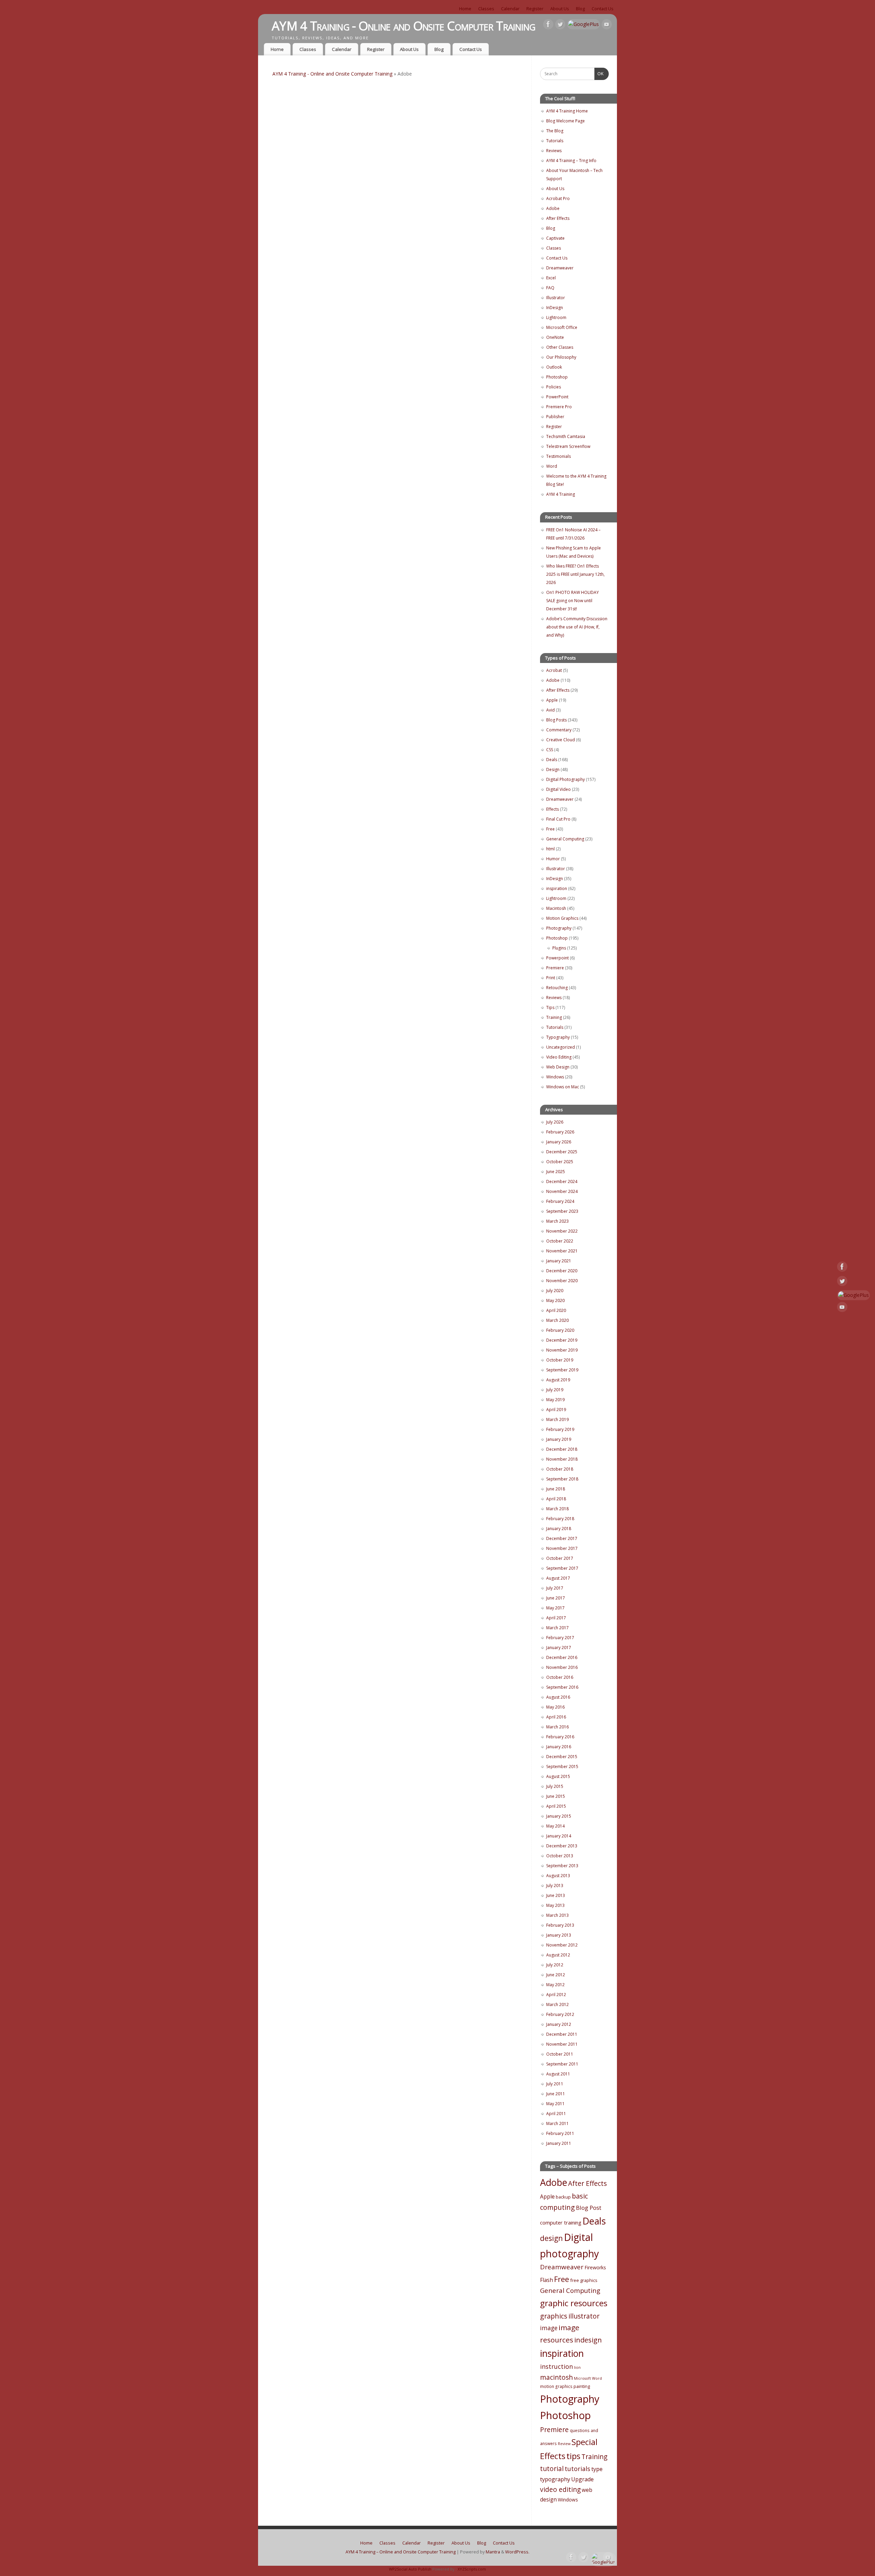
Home (465, 9)
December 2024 (562, 1181)
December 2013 (562, 1846)
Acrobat (554, 670)
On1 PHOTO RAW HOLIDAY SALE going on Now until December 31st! (573, 601)
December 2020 (562, 1271)
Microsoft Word (588, 2378)
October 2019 (560, 1360)
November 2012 (562, 1945)
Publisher (555, 417)
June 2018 (556, 1489)
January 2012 (559, 2024)
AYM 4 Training (561, 494)
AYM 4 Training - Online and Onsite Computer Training (404, 26)
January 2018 (559, 1529)
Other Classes (560, 347)
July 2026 (555, 1122)
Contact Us (603, 9)
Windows (555, 1077)
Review (564, 2444)
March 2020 (557, 1320)
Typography (558, 1037)
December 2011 (562, 2034)
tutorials (577, 2469)
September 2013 (562, 1866)
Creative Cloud (561, 740)
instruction (556, 2366)
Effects (553, 809)
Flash (547, 2280)
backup (563, 2197)
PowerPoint (557, 397)
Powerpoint (557, 958)
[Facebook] (548, 25)
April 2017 (556, 1618)
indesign (588, 2340)
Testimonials (558, 456)
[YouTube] (607, 25)
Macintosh (556, 908)
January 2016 (559, 1747)
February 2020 (560, 1330)
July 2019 (555, 1390)
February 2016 (560, 1737)
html (550, 849)
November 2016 (562, 1667)
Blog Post (589, 2208)
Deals (552, 760)
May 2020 (555, 1300)
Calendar (510, 9)
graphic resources (574, 2303)
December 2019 (562, 1340)
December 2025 (562, 1152)
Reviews (554, 151)
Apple (552, 700)
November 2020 (562, 1281)
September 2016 (562, 1687)
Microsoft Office (562, 327)
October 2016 (560, 1677)
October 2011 (560, 2054)
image (549, 2328)
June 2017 (556, 1598)
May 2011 (555, 2104)
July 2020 (555, 1291)
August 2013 (558, 1876)
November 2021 (562, 1251)
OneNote (555, 337)
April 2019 (556, 1410)
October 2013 (560, 1856)
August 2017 (558, 1578)
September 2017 (562, 1568)
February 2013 (560, 1925)
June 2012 (556, 1975)
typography (555, 2479)
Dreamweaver (560, 268)
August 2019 (558, 1380)
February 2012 (560, 2014)
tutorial (552, 2469)
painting (582, 2386)
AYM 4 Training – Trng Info (571, 161)
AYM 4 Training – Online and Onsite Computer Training (401, 2552)
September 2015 (562, 1767)
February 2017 (560, 1638)
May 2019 (555, 1400)
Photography (559, 928)
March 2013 (557, 1915)
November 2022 (562, 1231)
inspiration (557, 888)
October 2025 (560, 1162)
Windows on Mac (563, 1087)
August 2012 (558, 1955)
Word (552, 466)
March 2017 (557, 1628)
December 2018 (562, 1449)
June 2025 (556, 1172)
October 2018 (560, 1469)
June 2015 (556, 1796)
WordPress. (517, 2552)
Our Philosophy (561, 357)
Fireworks (595, 2267)
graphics (554, 2316)
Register (535, 9)
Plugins (559, 948)
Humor (553, 859)
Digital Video (558, 789)
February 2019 (560, 1429)
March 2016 (557, 1727)
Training (554, 1017)
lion (577, 2367)
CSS (550, 750)
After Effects (558, 218)
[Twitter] (560, 25)
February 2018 (560, 1519)
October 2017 (560, 1558)
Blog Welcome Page (566, 121)
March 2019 (557, 1419)
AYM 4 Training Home (567, 111)
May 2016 (555, 1707)
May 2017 (555, 1608)
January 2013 (559, 1935)
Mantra (493, 2552)
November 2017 (562, 1548)
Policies (554, 387)
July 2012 (555, 1965)
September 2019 (562, 1370)
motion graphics (556, 2386)
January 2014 (559, 1836)
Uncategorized (561, 1047)
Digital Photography (566, 779)
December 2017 (562, 1538)
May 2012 (555, 1985)
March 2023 (557, 1221)
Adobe (553, 208)
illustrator (584, 2316)
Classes (486, 9)
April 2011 (556, 2114)
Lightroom (556, 317)
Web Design (558, 1067)
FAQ (550, 288)
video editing (560, 2489)
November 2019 (562, 1350)
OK (599, 74)
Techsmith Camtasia (566, 436)
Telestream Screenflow (568, 446)
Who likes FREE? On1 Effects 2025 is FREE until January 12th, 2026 (575, 574)
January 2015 (559, 1816)
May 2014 (555, 1826)
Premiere (555, 968)
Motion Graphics (562, 918)
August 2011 (558, 2074)
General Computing (565, 839)
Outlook (554, 367)
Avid (550, 710)
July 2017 (555, 1588)
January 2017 (559, 1648)
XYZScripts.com (472, 2569)
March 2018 (557, 1509)
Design (553, 769)
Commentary (559, 730)
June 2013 (556, 1895)
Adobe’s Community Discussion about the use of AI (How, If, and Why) (577, 627)
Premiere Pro (559, 407)
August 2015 (558, 1776)
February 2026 (560, 1132)
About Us (560, 9)
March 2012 (557, 2004)
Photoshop (557, 377)
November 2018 (562, 1459)
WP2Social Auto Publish (410, 2569)
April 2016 (556, 1717)
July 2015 (555, 1786)
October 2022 (560, 1241)
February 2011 (560, 2133)
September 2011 (562, 2064)
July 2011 (555, 2084)
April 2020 (556, 1310)
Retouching (557, 988)
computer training (561, 2222)
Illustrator (556, 298)
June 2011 (556, 2094)
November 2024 (562, 1191)
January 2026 (559, 1142)
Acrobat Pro (558, 198)
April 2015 (556, 1806)
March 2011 (557, 2123)
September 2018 (562, 1479)
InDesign (555, 308)
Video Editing (559, 1057)
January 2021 (559, 1261)
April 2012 (556, 1995)
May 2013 (555, 1905)
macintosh (556, 2377)
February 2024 (560, 1201)
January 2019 (559, 1439)
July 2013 (555, 1885)
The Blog (555, 131)
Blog (580, 9)
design (551, 2238)
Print (551, 978)
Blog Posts (556, 720)
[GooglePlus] (583, 24)
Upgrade (582, 2479)
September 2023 (562, 1211)
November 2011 (562, 2044)
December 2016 (562, 1657)
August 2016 (558, 1697)
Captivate (555, 238)
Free (550, 829)
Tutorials (555, 141)
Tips (550, 1007)
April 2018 (556, 1499)
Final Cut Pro (558, 819)
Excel (551, 278)
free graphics (584, 2280)
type (597, 2469)
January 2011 (559, 2143)
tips (573, 2456)
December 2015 (562, 1757)
